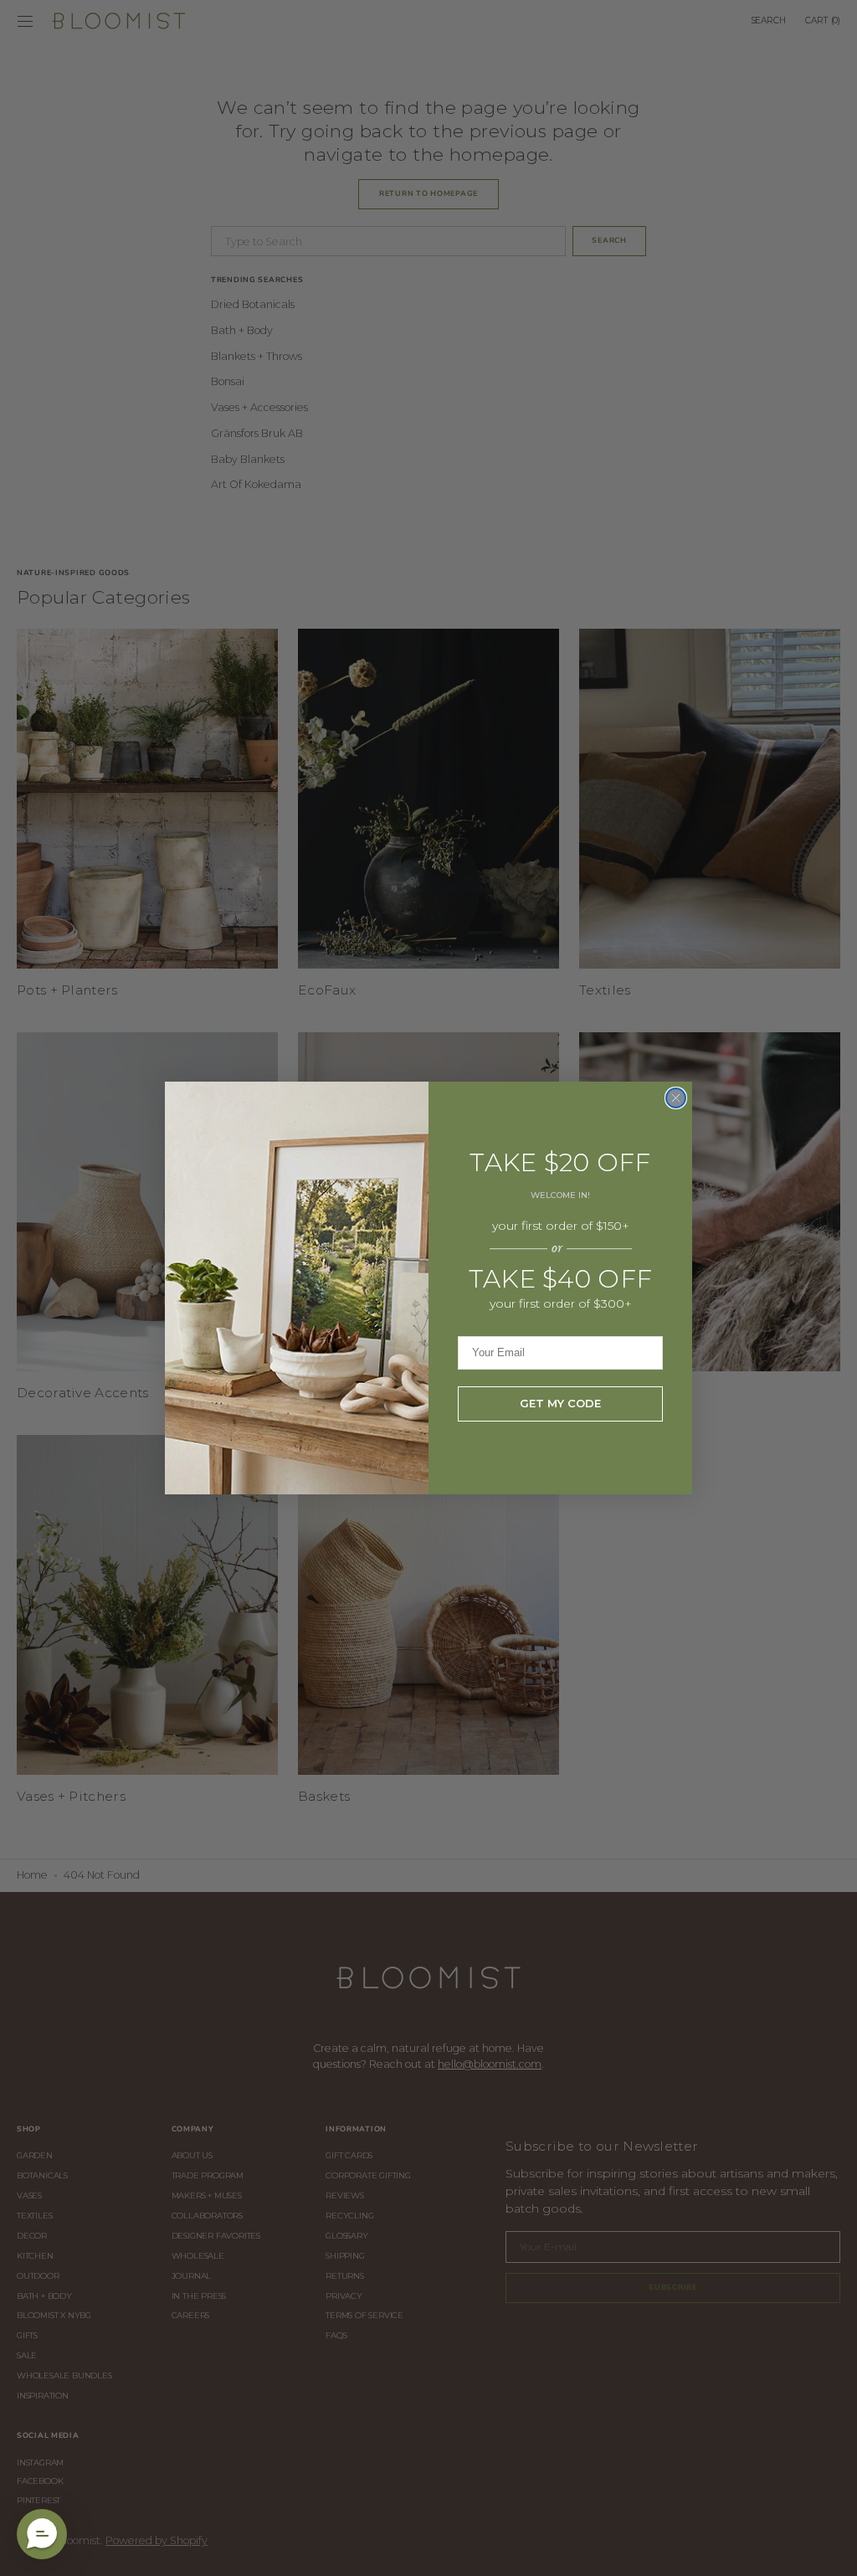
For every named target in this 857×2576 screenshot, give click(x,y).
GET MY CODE (560, 1403)
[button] (42, 2534)
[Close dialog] (676, 1098)
